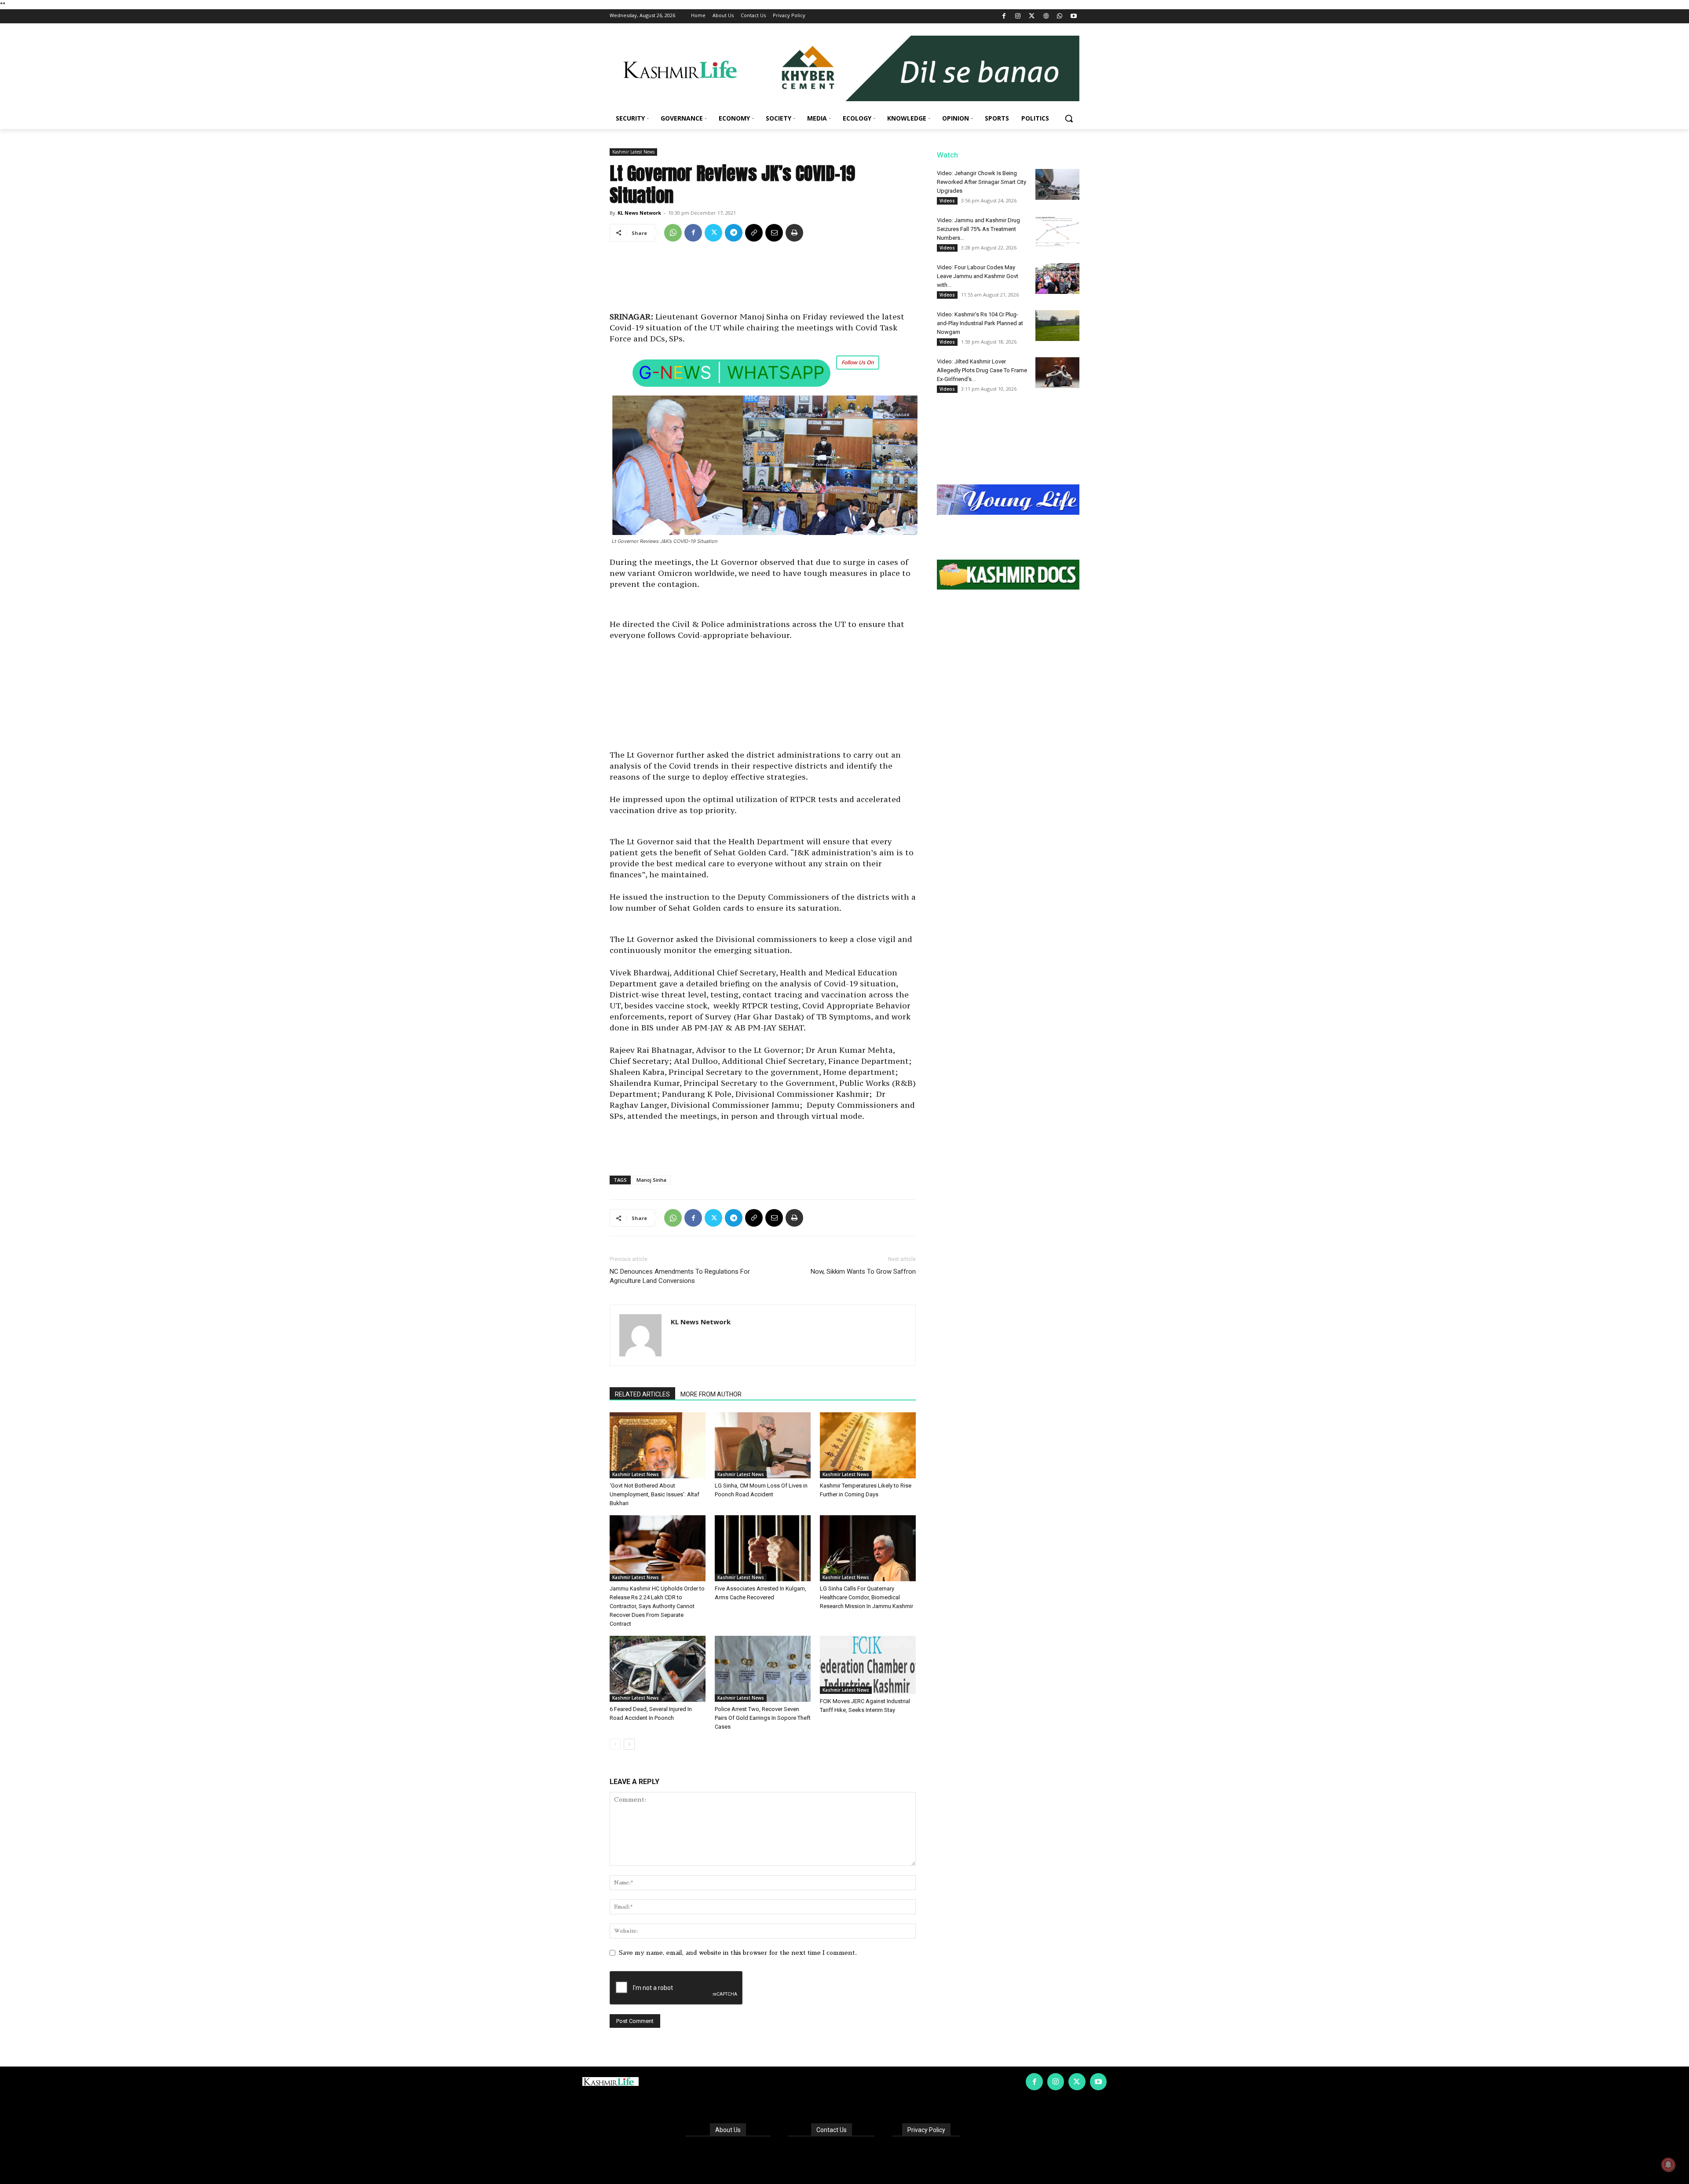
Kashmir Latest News (633, 152)
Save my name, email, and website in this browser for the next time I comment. (738, 1953)
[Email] (774, 233)
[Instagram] (1018, 16)
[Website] (1046, 16)
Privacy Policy (926, 2130)
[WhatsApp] (1060, 16)
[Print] (794, 233)
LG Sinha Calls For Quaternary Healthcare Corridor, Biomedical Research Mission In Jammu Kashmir (866, 1597)
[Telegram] (734, 233)
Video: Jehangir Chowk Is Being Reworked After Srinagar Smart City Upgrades (982, 182)
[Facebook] (1004, 16)
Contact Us (832, 2130)
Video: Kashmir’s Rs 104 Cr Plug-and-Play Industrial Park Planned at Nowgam (980, 323)
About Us (728, 2130)
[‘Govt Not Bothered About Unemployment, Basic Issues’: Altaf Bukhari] (658, 1445)
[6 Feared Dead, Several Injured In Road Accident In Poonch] (658, 1669)
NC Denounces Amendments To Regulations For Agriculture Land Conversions (680, 1276)
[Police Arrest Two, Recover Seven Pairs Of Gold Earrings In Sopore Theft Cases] (763, 1669)
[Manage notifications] (1668, 2165)
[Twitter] (1032, 16)
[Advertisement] (763, 280)
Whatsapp (776, 372)
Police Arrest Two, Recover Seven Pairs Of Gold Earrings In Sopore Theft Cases (763, 1718)
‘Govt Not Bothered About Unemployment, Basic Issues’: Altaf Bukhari (654, 1494)
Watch (947, 155)
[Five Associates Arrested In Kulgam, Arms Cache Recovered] (763, 1548)
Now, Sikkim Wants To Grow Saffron (863, 1272)
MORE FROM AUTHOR (711, 1394)
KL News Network (639, 213)
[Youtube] (1073, 16)
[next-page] (629, 1744)
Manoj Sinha (651, 1180)
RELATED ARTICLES (642, 1394)
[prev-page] (615, 1744)
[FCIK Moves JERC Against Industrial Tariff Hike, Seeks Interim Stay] (868, 1665)
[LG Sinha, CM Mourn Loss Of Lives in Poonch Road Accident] (763, 1445)
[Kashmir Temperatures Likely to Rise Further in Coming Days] (868, 1445)
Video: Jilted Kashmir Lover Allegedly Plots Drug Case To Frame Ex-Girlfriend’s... (982, 370)
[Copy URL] (754, 233)
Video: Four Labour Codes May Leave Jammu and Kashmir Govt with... (978, 276)
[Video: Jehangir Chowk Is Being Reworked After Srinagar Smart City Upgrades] (1057, 184)
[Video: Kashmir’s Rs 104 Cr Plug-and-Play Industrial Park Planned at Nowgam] (1057, 326)
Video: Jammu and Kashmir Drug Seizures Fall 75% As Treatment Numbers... (978, 229)
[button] (1069, 118)
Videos (947, 201)
